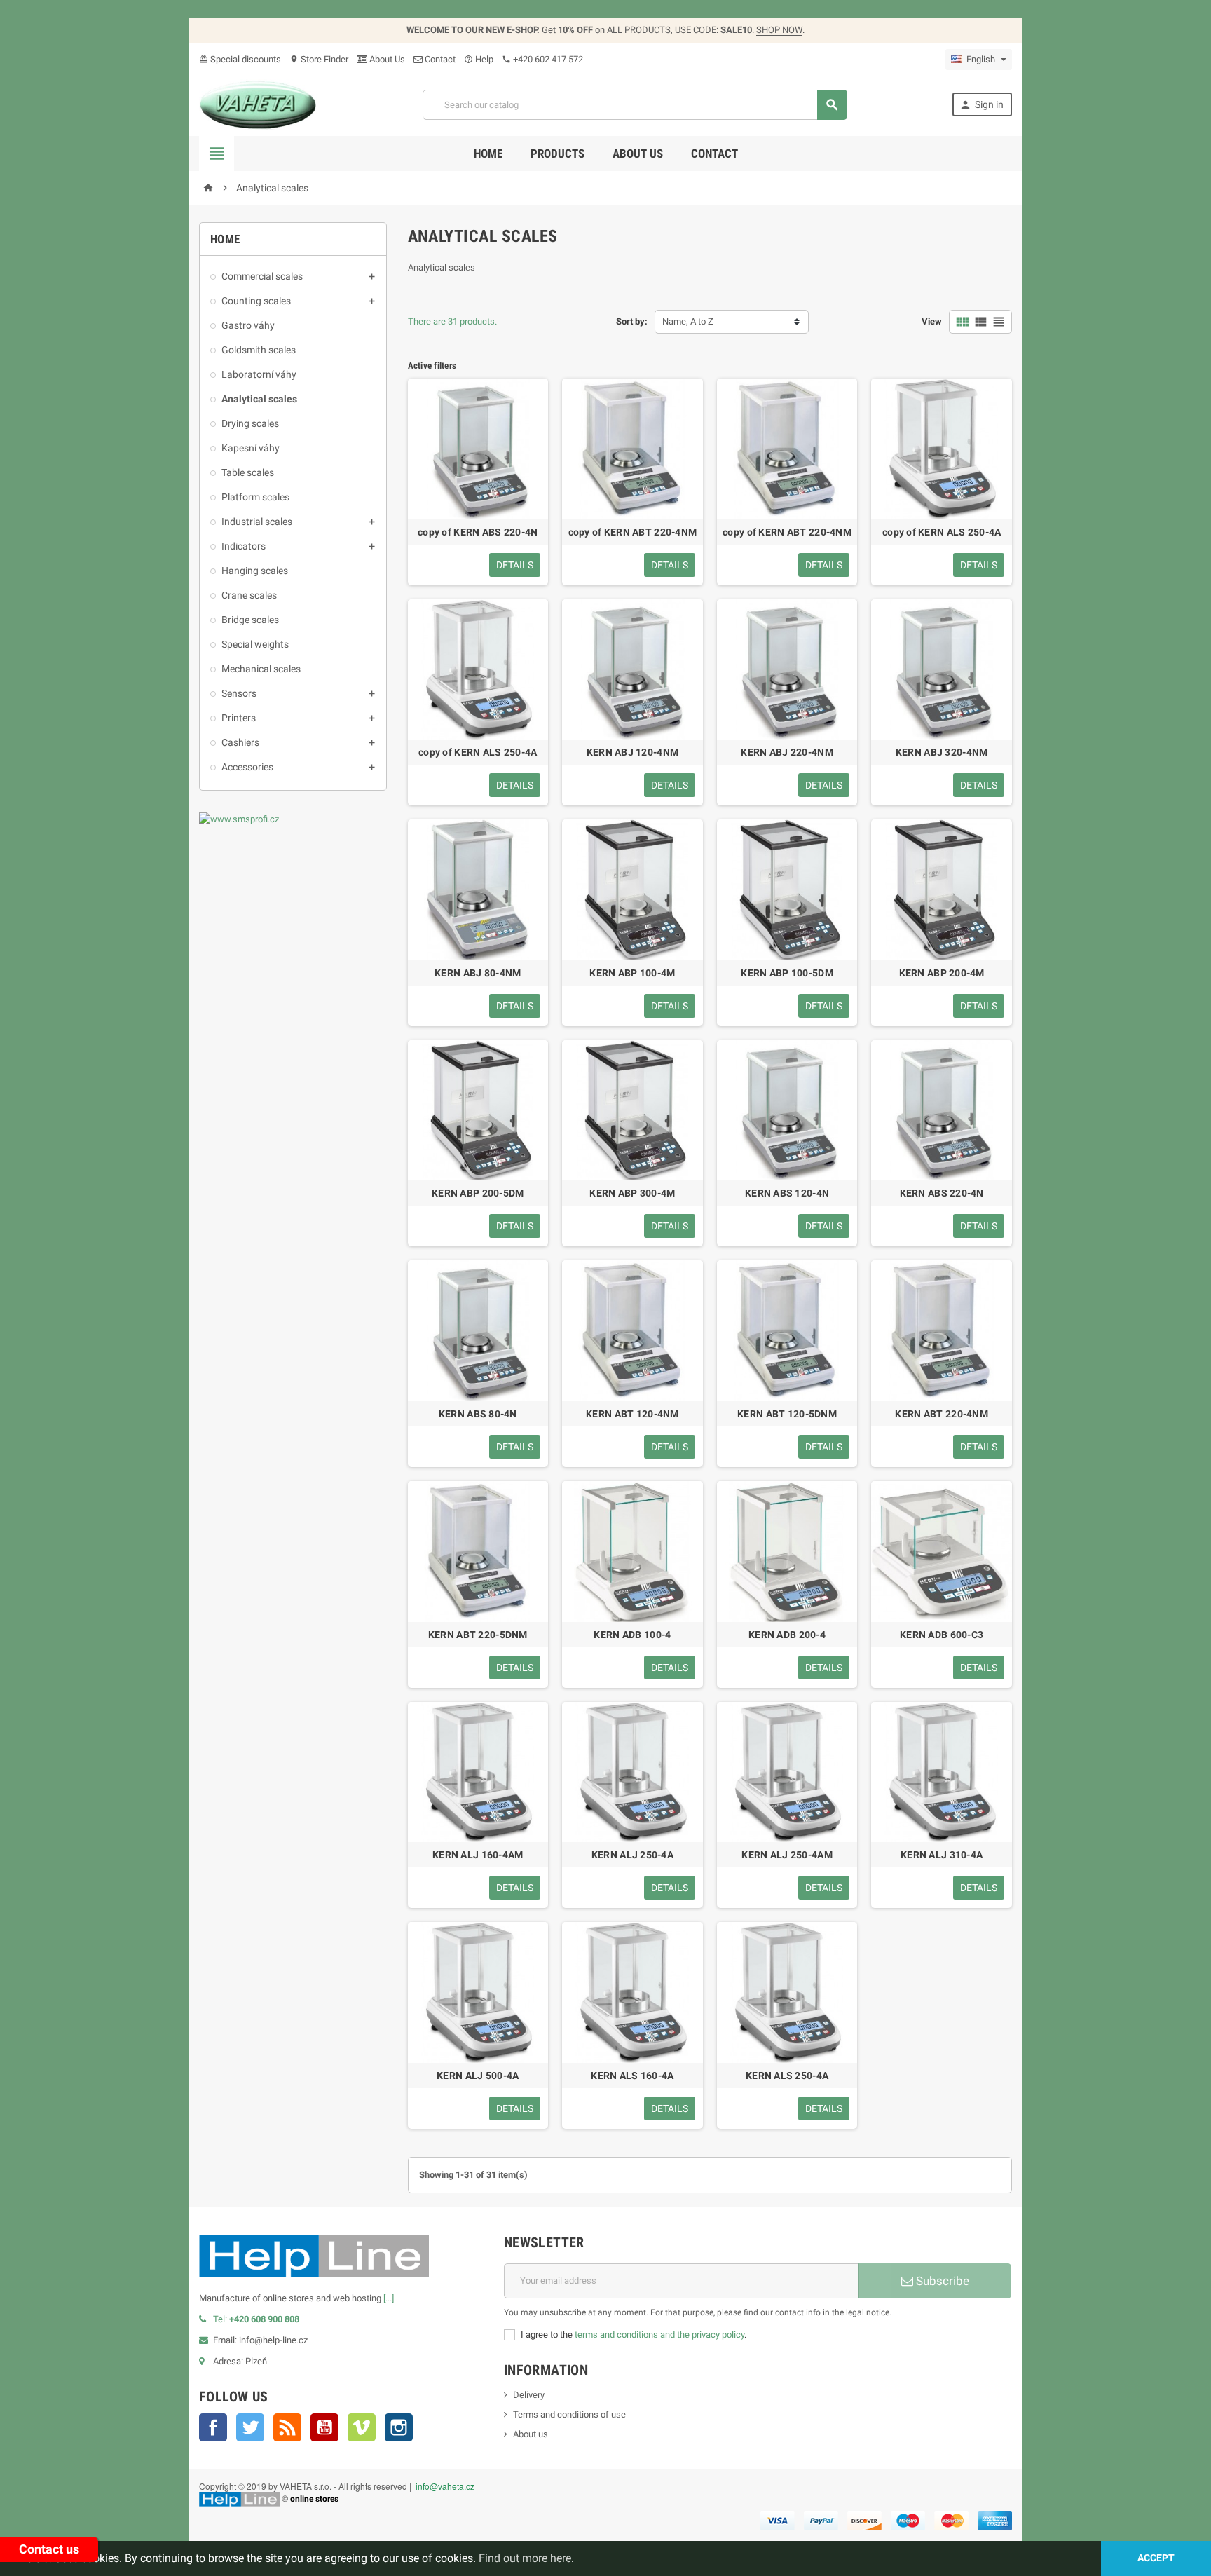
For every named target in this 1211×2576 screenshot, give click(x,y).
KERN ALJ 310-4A (942, 1855)
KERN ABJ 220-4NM (787, 752)
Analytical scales (259, 399)
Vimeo (362, 2427)
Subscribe (941, 2281)
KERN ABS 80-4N (478, 1414)
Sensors (239, 693)
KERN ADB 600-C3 (942, 1635)
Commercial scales (262, 276)
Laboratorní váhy (259, 374)
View (932, 321)
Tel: (256, 2319)
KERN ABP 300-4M (632, 1193)
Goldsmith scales (259, 350)
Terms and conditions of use (569, 2414)
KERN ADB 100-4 (632, 1635)
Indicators (244, 546)
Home (488, 154)
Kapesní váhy (251, 448)
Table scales (248, 472)
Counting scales (256, 301)
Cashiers (240, 742)
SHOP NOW (779, 30)
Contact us (49, 2549)
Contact (439, 59)
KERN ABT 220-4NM (941, 1414)
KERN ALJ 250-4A (632, 1855)
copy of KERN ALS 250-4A (942, 532)
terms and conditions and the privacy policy (659, 2335)
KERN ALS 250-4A (787, 2076)
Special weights (255, 644)
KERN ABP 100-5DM (787, 973)
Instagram (399, 2427)
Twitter (250, 2427)
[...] (389, 2298)
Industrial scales (257, 522)
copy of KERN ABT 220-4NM (633, 532)
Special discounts (240, 59)
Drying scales (250, 423)
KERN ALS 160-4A (632, 2076)
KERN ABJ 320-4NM (942, 752)
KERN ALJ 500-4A (478, 2076)
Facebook (213, 2427)
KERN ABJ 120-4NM (632, 752)
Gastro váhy (248, 325)
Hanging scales (255, 571)
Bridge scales (250, 620)
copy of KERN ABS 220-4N (478, 532)
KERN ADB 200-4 (787, 1635)
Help (479, 59)
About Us (386, 59)
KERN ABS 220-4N (942, 1193)
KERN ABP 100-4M (632, 973)
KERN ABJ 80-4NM (478, 973)
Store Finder (319, 59)
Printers (239, 718)
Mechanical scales (261, 669)
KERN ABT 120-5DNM (787, 1414)
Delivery (529, 2395)
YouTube (324, 2427)
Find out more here (525, 2558)
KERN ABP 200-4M (942, 973)
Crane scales (249, 595)
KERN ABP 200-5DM (478, 1193)
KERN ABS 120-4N (787, 1193)
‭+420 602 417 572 (542, 59)
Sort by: (632, 321)
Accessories (247, 767)
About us (638, 154)
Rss (287, 2427)
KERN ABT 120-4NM (632, 1414)
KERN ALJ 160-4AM (478, 1855)
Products (557, 154)
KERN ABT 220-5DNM (478, 1635)
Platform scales (255, 497)
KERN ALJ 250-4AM (787, 1855)
